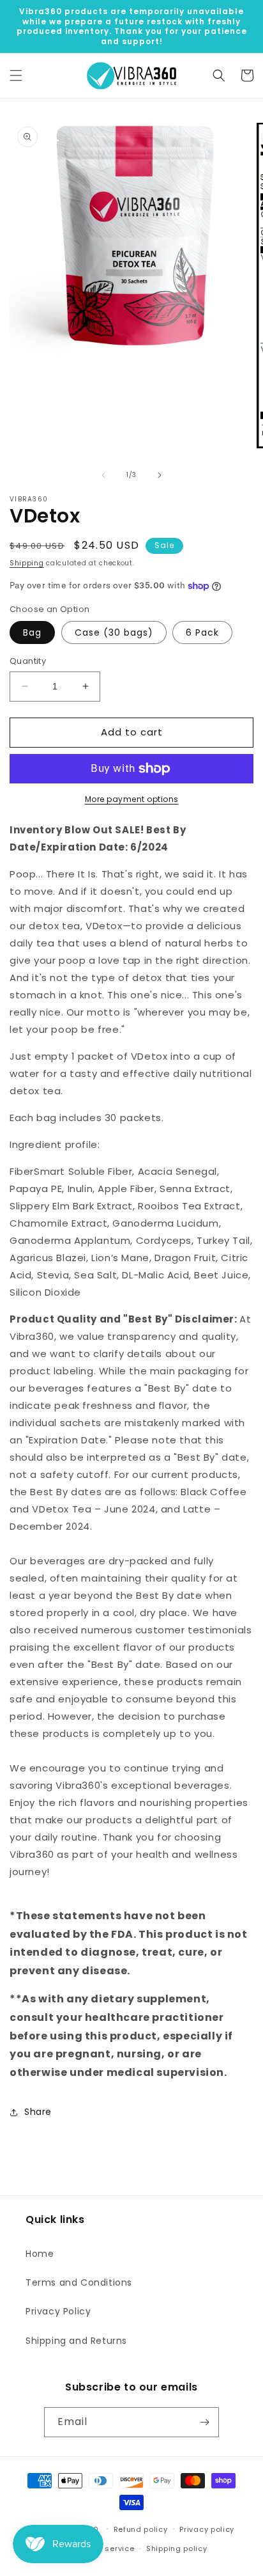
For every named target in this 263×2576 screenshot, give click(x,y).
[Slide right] (160, 475)
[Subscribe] (204, 2422)
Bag (32, 632)
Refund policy (141, 2529)
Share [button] (38, 2112)
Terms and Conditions (79, 2282)
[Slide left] (103, 475)
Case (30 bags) (114, 632)
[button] (16, 75)
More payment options (132, 799)
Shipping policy (177, 2549)
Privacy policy (207, 2529)
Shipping (27, 563)
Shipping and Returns (76, 2341)
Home (40, 2254)
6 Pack (202, 632)
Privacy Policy (58, 2311)
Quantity (28, 661)
